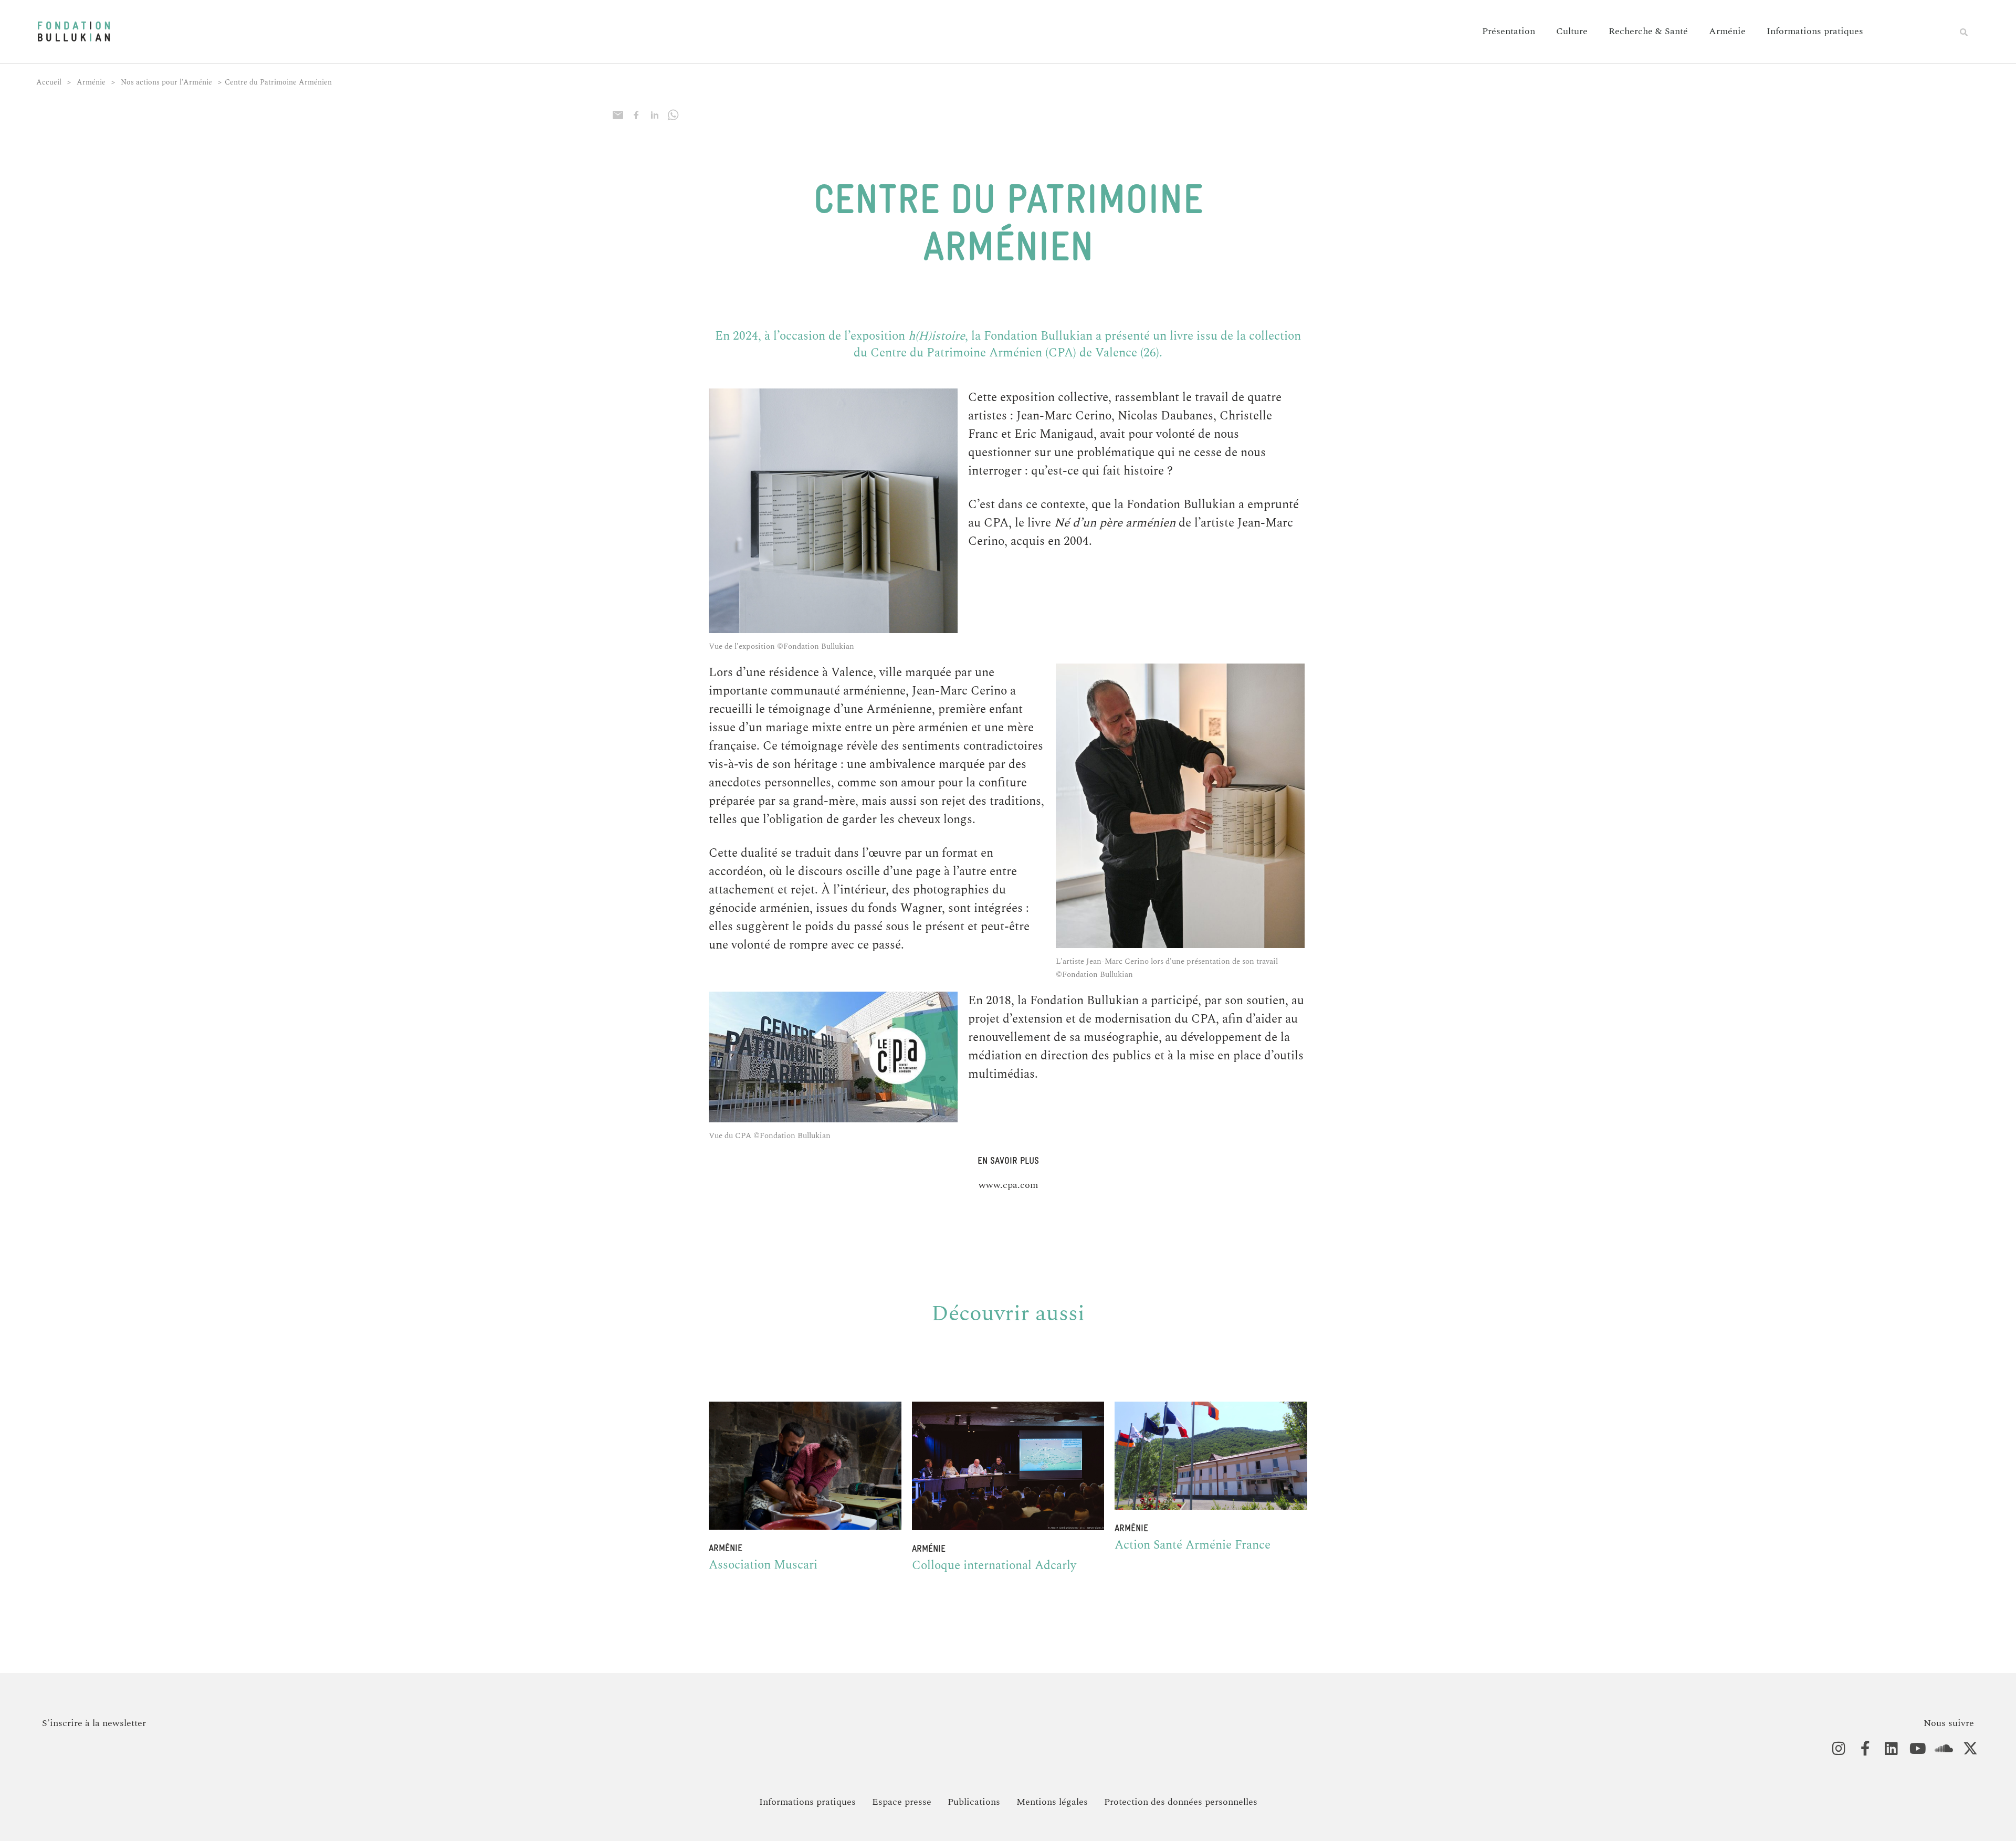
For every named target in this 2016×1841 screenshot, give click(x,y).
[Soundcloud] (1939, 1749)
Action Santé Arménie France (1193, 1545)
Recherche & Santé (1648, 31)
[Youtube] (1912, 1749)
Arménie (1727, 31)
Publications (974, 1802)
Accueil (49, 82)
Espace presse (902, 1802)
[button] (1963, 32)
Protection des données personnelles (1181, 1802)
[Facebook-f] (1860, 1749)
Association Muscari (763, 1565)
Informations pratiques (1815, 31)
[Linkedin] (1886, 1749)
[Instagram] (1834, 1749)
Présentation (1509, 31)
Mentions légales (1052, 1802)
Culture (1572, 31)
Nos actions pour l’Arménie (166, 82)
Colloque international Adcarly (994, 1566)
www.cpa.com (1008, 1185)
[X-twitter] (1965, 1749)
